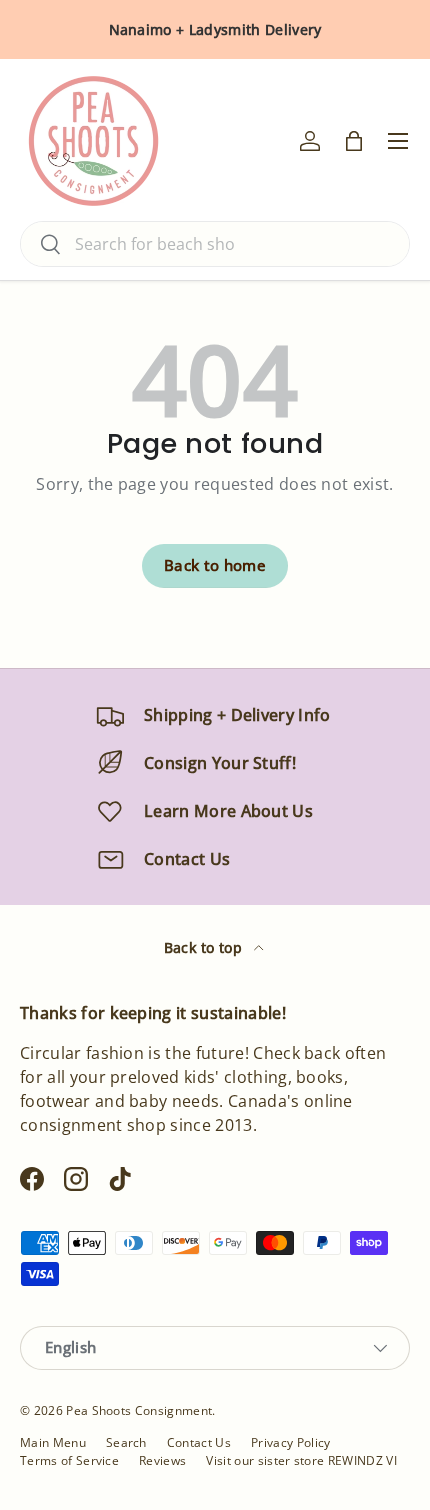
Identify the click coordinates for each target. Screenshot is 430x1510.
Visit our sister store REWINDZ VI (301, 1460)
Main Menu (53, 1442)
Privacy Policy (290, 1442)
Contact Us (199, 1442)
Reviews (162, 1460)
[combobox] (215, 244)
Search (126, 1442)
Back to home (215, 565)
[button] (354, 141)
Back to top (205, 947)
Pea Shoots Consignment (139, 1410)
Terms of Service (69, 1460)
